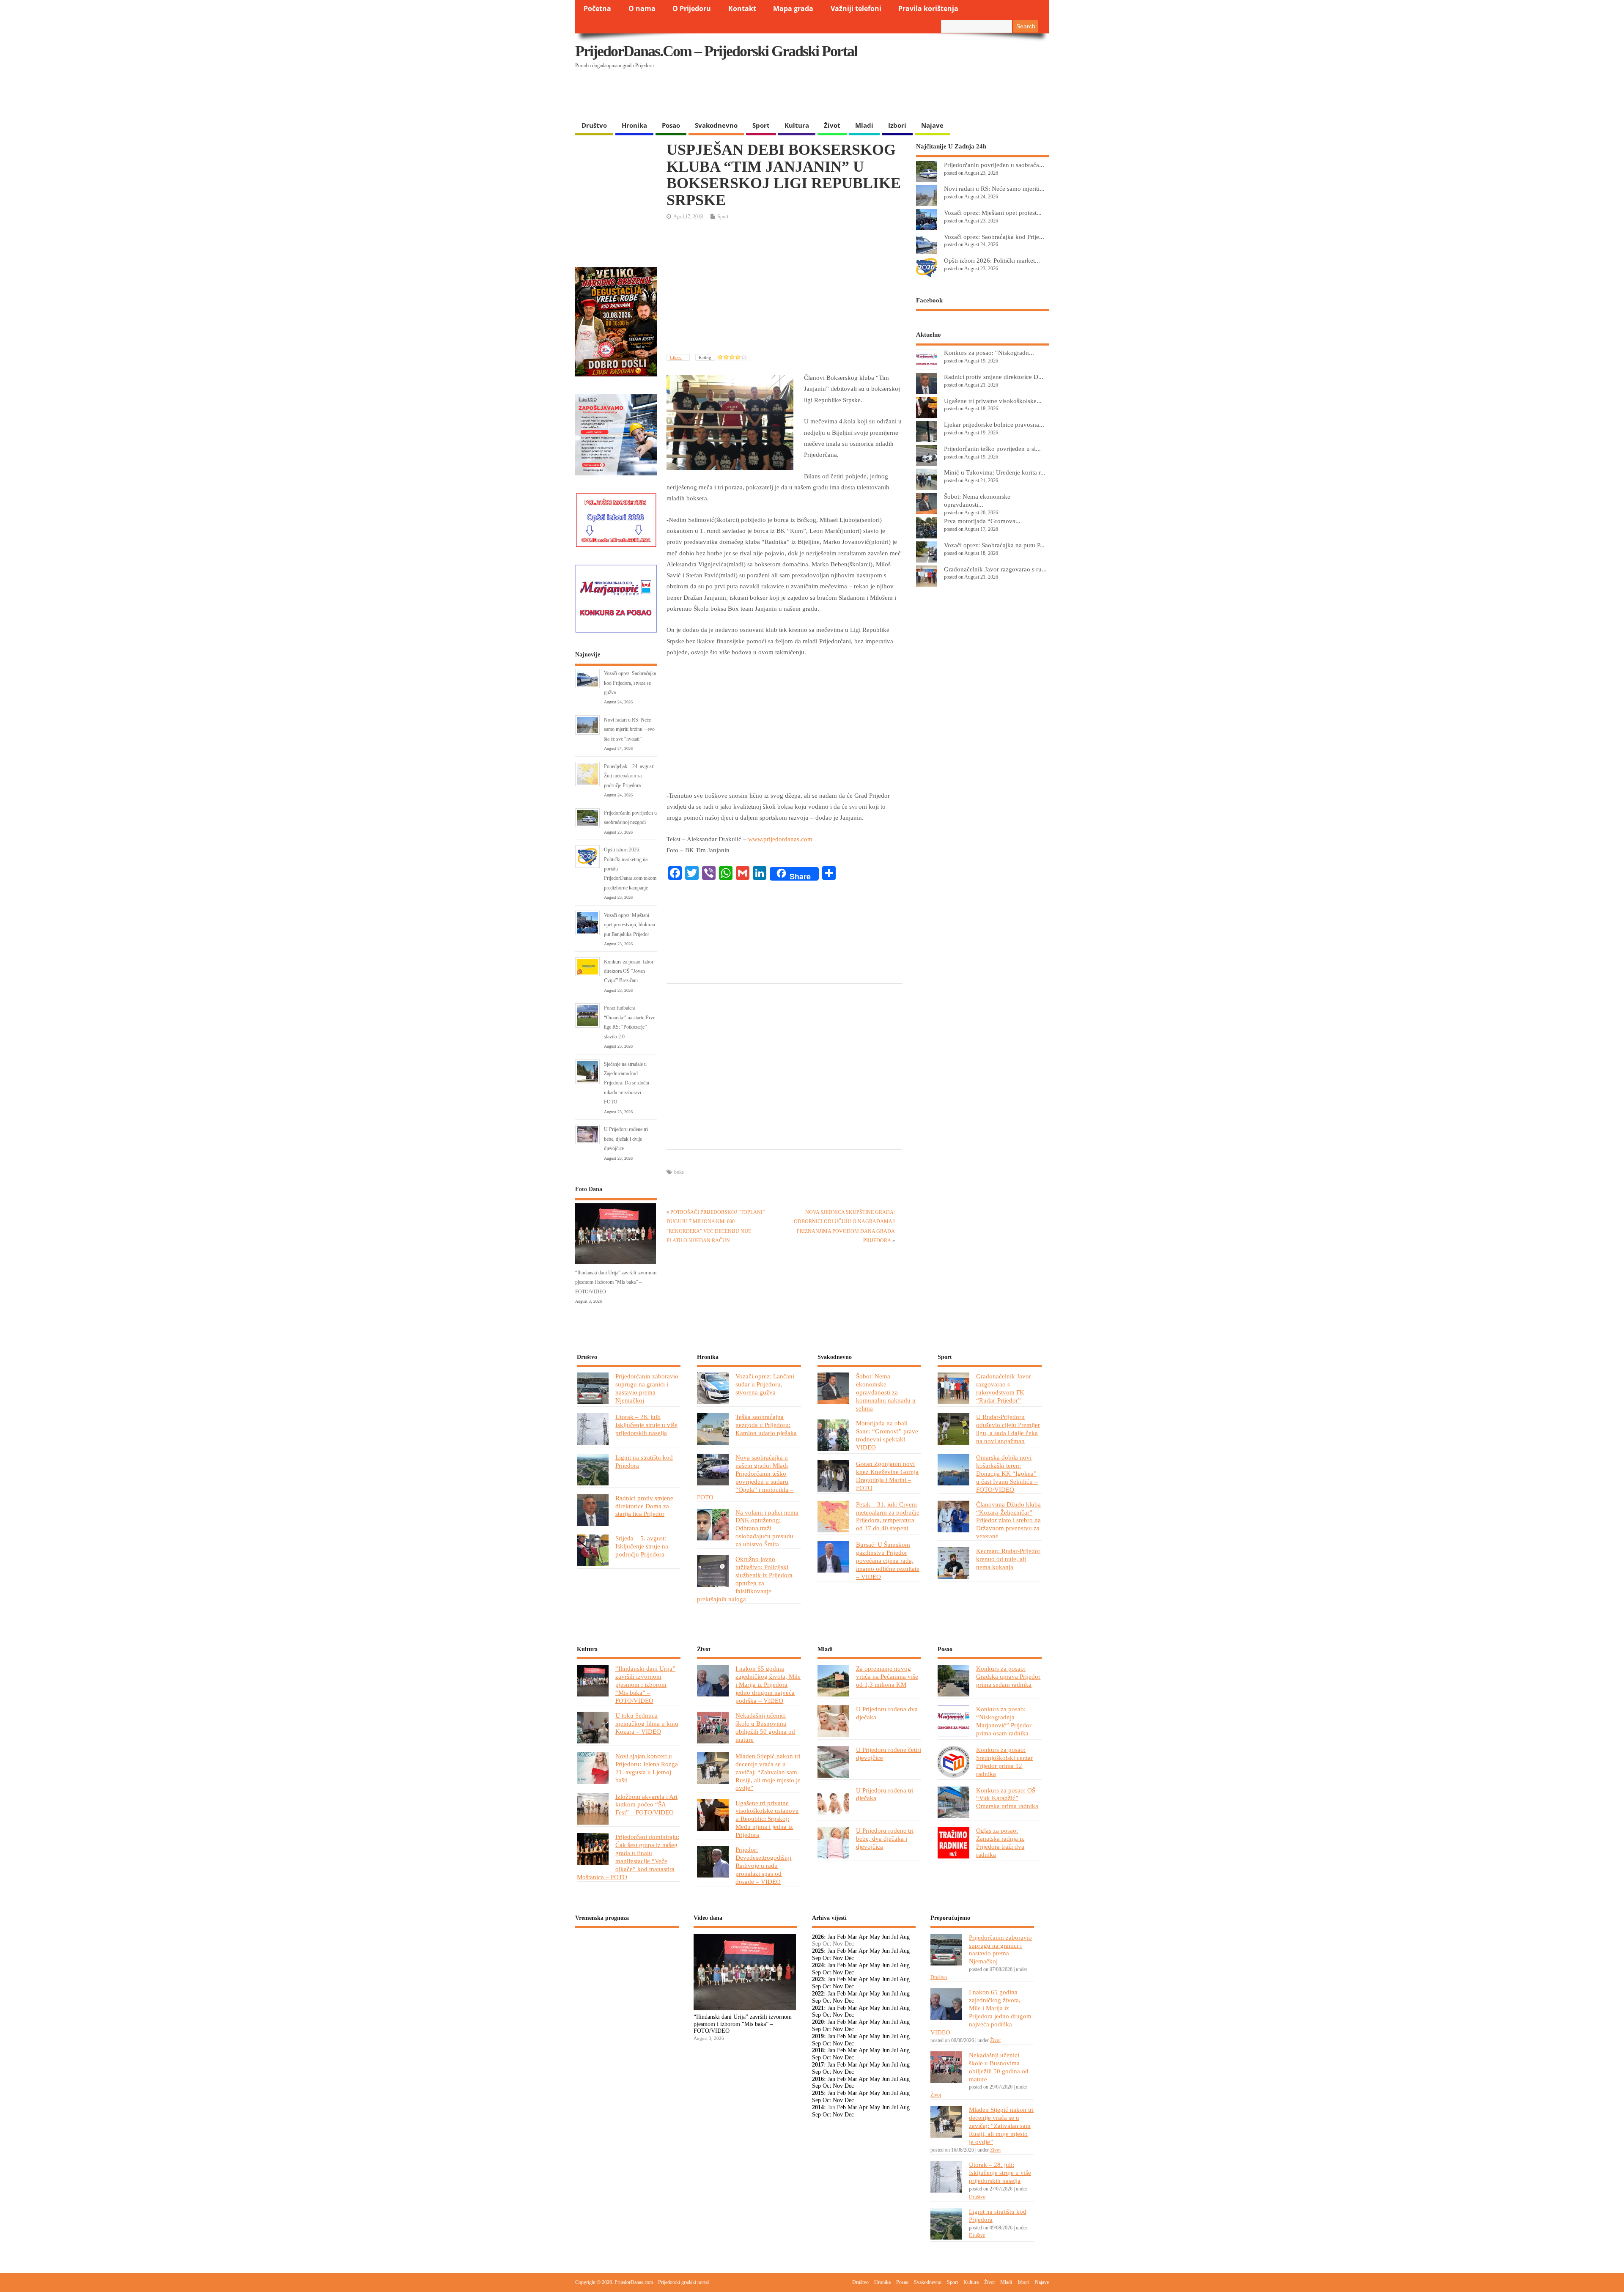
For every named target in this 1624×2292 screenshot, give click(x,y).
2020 (818, 2022)
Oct (827, 1958)
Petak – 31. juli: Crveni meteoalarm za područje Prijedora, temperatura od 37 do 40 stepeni (888, 1516)
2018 (818, 2050)
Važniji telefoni (856, 8)
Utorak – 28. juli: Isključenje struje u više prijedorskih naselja (646, 1425)
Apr (863, 1937)
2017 (818, 2065)
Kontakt (742, 8)
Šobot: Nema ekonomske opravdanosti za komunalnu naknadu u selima (886, 1392)
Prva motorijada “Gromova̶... (982, 521)
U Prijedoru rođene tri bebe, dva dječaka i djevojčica (885, 1838)
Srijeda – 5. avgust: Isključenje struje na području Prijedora (642, 1546)
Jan (831, 1937)
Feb (841, 1937)
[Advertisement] (885, 95)
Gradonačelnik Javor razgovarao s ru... (995, 569)
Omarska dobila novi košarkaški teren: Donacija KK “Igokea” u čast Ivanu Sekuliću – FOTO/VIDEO (1007, 1473)
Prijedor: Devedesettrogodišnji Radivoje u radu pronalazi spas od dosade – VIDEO (763, 1865)
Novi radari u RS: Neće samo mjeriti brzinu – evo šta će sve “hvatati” (629, 729)
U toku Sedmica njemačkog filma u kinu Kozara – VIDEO (647, 1723)
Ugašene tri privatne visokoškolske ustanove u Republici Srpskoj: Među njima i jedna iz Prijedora (767, 1819)
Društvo (594, 125)
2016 (818, 2079)
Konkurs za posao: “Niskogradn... (989, 353)
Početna (597, 8)
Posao (671, 125)
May (875, 1937)
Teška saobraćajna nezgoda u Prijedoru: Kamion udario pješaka (766, 1425)
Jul (895, 1937)
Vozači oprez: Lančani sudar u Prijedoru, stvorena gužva (765, 1384)
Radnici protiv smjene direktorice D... (994, 377)
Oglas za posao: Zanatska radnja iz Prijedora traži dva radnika (1000, 1842)
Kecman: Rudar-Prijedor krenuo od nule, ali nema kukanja (1008, 1559)
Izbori (897, 125)
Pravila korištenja (928, 8)
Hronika (634, 125)
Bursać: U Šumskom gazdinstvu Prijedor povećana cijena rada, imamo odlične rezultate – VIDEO (888, 1560)
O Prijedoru (692, 8)
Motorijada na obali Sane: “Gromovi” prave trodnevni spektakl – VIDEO (887, 1435)
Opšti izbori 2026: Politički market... (992, 260)
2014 (818, 2107)
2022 (818, 1994)
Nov (838, 1958)
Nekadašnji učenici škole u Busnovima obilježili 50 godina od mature (765, 1727)
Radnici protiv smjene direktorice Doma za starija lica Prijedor (644, 1506)
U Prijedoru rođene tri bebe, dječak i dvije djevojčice (626, 1139)
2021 (818, 2008)
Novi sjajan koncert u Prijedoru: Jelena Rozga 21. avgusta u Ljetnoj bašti (647, 1768)
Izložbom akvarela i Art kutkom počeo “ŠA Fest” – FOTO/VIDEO (646, 1805)
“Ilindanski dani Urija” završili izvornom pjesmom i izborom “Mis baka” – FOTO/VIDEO (616, 1282)
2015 (818, 2093)
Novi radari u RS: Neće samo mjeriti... (994, 188)
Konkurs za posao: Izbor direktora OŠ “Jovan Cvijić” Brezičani (629, 971)
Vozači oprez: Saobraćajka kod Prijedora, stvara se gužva (630, 683)
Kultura (797, 125)
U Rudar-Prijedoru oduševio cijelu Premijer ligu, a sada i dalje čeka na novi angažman (1008, 1429)
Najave (932, 125)
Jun (886, 1937)
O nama (642, 8)
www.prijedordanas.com (780, 839)
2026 (818, 1937)
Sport (761, 125)
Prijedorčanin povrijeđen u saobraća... (994, 165)
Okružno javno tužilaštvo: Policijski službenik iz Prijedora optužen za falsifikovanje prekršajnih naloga (745, 1579)
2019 (818, 2036)
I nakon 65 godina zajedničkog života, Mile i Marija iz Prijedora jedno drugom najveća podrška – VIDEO (768, 1684)
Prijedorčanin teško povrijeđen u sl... (992, 449)
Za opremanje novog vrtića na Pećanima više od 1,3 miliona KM (887, 1676)
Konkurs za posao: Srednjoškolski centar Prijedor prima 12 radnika (1004, 1762)
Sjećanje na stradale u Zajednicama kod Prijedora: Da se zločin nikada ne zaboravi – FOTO (627, 1083)
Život (832, 125)
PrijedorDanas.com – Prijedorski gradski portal (716, 51)
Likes (676, 357)
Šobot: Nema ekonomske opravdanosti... (977, 500)
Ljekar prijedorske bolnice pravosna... (994, 424)
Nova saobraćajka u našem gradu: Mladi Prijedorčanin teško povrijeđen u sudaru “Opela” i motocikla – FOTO (745, 1477)
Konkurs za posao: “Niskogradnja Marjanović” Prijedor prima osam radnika (1004, 1721)
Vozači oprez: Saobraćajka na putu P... (994, 545)
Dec (849, 1958)
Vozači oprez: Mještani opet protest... (993, 213)
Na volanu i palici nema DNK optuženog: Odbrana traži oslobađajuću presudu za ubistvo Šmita (767, 1528)
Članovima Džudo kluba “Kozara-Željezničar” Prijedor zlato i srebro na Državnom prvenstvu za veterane (1008, 1520)
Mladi (864, 125)
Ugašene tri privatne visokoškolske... (993, 401)
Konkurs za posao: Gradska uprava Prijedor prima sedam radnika (1008, 1676)
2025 (818, 1951)
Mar (852, 1937)
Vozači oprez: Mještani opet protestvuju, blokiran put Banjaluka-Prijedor (630, 925)
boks (679, 1172)
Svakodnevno (716, 125)
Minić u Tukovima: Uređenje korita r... (995, 472)
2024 (818, 1965)
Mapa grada (793, 8)
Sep (816, 1958)
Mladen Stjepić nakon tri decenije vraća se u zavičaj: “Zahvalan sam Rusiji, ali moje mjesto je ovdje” (768, 1772)
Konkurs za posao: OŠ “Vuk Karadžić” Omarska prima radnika (1007, 1798)
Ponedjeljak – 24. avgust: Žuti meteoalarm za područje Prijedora (629, 776)
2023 (818, 1979)
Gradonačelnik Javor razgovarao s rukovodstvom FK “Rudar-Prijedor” (1004, 1388)
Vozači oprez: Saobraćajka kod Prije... (994, 237)
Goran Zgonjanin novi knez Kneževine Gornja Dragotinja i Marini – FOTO (887, 1476)
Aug (905, 1937)
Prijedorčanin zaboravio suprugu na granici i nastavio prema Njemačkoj (647, 1388)
